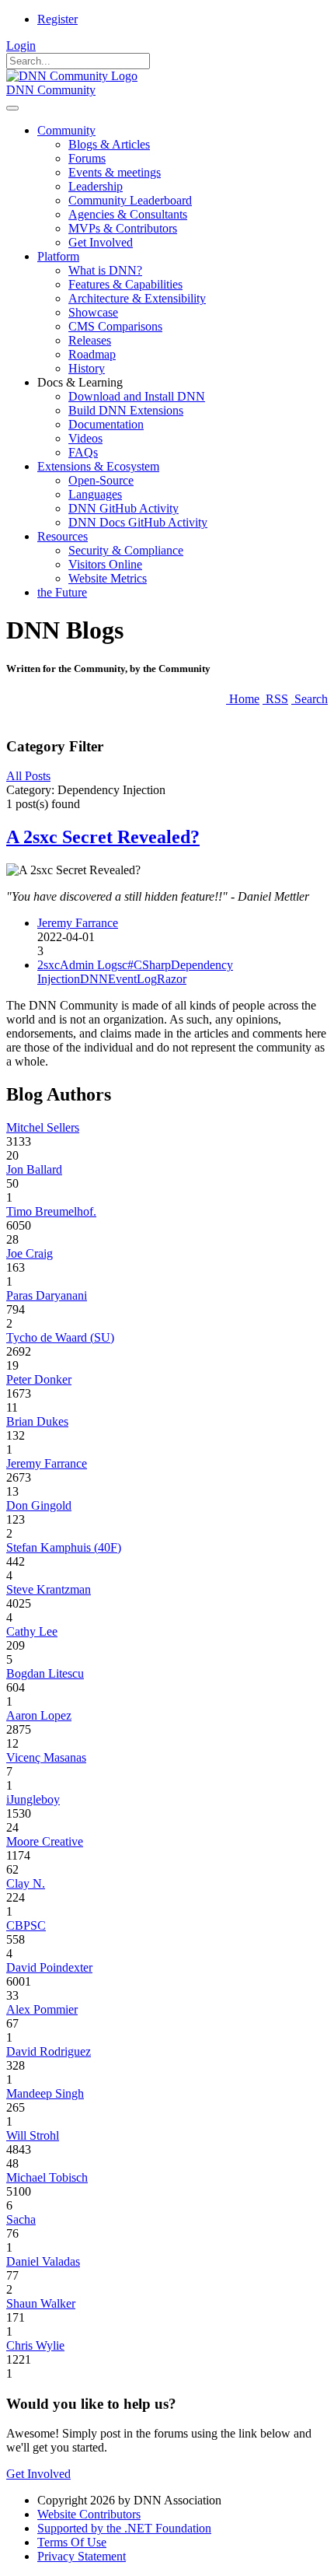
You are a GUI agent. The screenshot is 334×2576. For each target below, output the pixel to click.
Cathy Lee (32, 1631)
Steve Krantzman (49, 1589)
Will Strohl (33, 2135)
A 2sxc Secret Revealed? (103, 837)
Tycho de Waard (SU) (60, 1337)
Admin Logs (91, 965)
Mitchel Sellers (43, 1127)
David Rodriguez (49, 2051)
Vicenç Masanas (46, 1757)
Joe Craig (30, 1253)
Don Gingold (39, 1505)
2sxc (49, 965)
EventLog (132, 979)
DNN (94, 979)
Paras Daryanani (47, 1295)
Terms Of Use (72, 2542)
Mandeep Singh (45, 2093)
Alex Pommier (42, 2009)
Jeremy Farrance (78, 923)
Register (57, 19)
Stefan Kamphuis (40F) (64, 1547)
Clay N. (26, 1883)
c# (128, 965)
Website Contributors (89, 2514)
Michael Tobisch (47, 2177)
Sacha (21, 2219)
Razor (172, 979)
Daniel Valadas (43, 2261)
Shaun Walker (41, 2303)
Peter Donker (39, 1379)
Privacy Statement (82, 2556)
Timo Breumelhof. (51, 1211)
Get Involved (38, 2474)
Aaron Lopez (39, 1715)
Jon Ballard (34, 1169)
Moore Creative (45, 1841)
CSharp (152, 965)
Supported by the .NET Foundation (124, 2528)
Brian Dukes (37, 1421)
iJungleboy (33, 1799)
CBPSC (26, 1925)
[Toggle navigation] (12, 108)
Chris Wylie (35, 2345)
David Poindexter (49, 1967)
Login (21, 45)
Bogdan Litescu (45, 1673)
